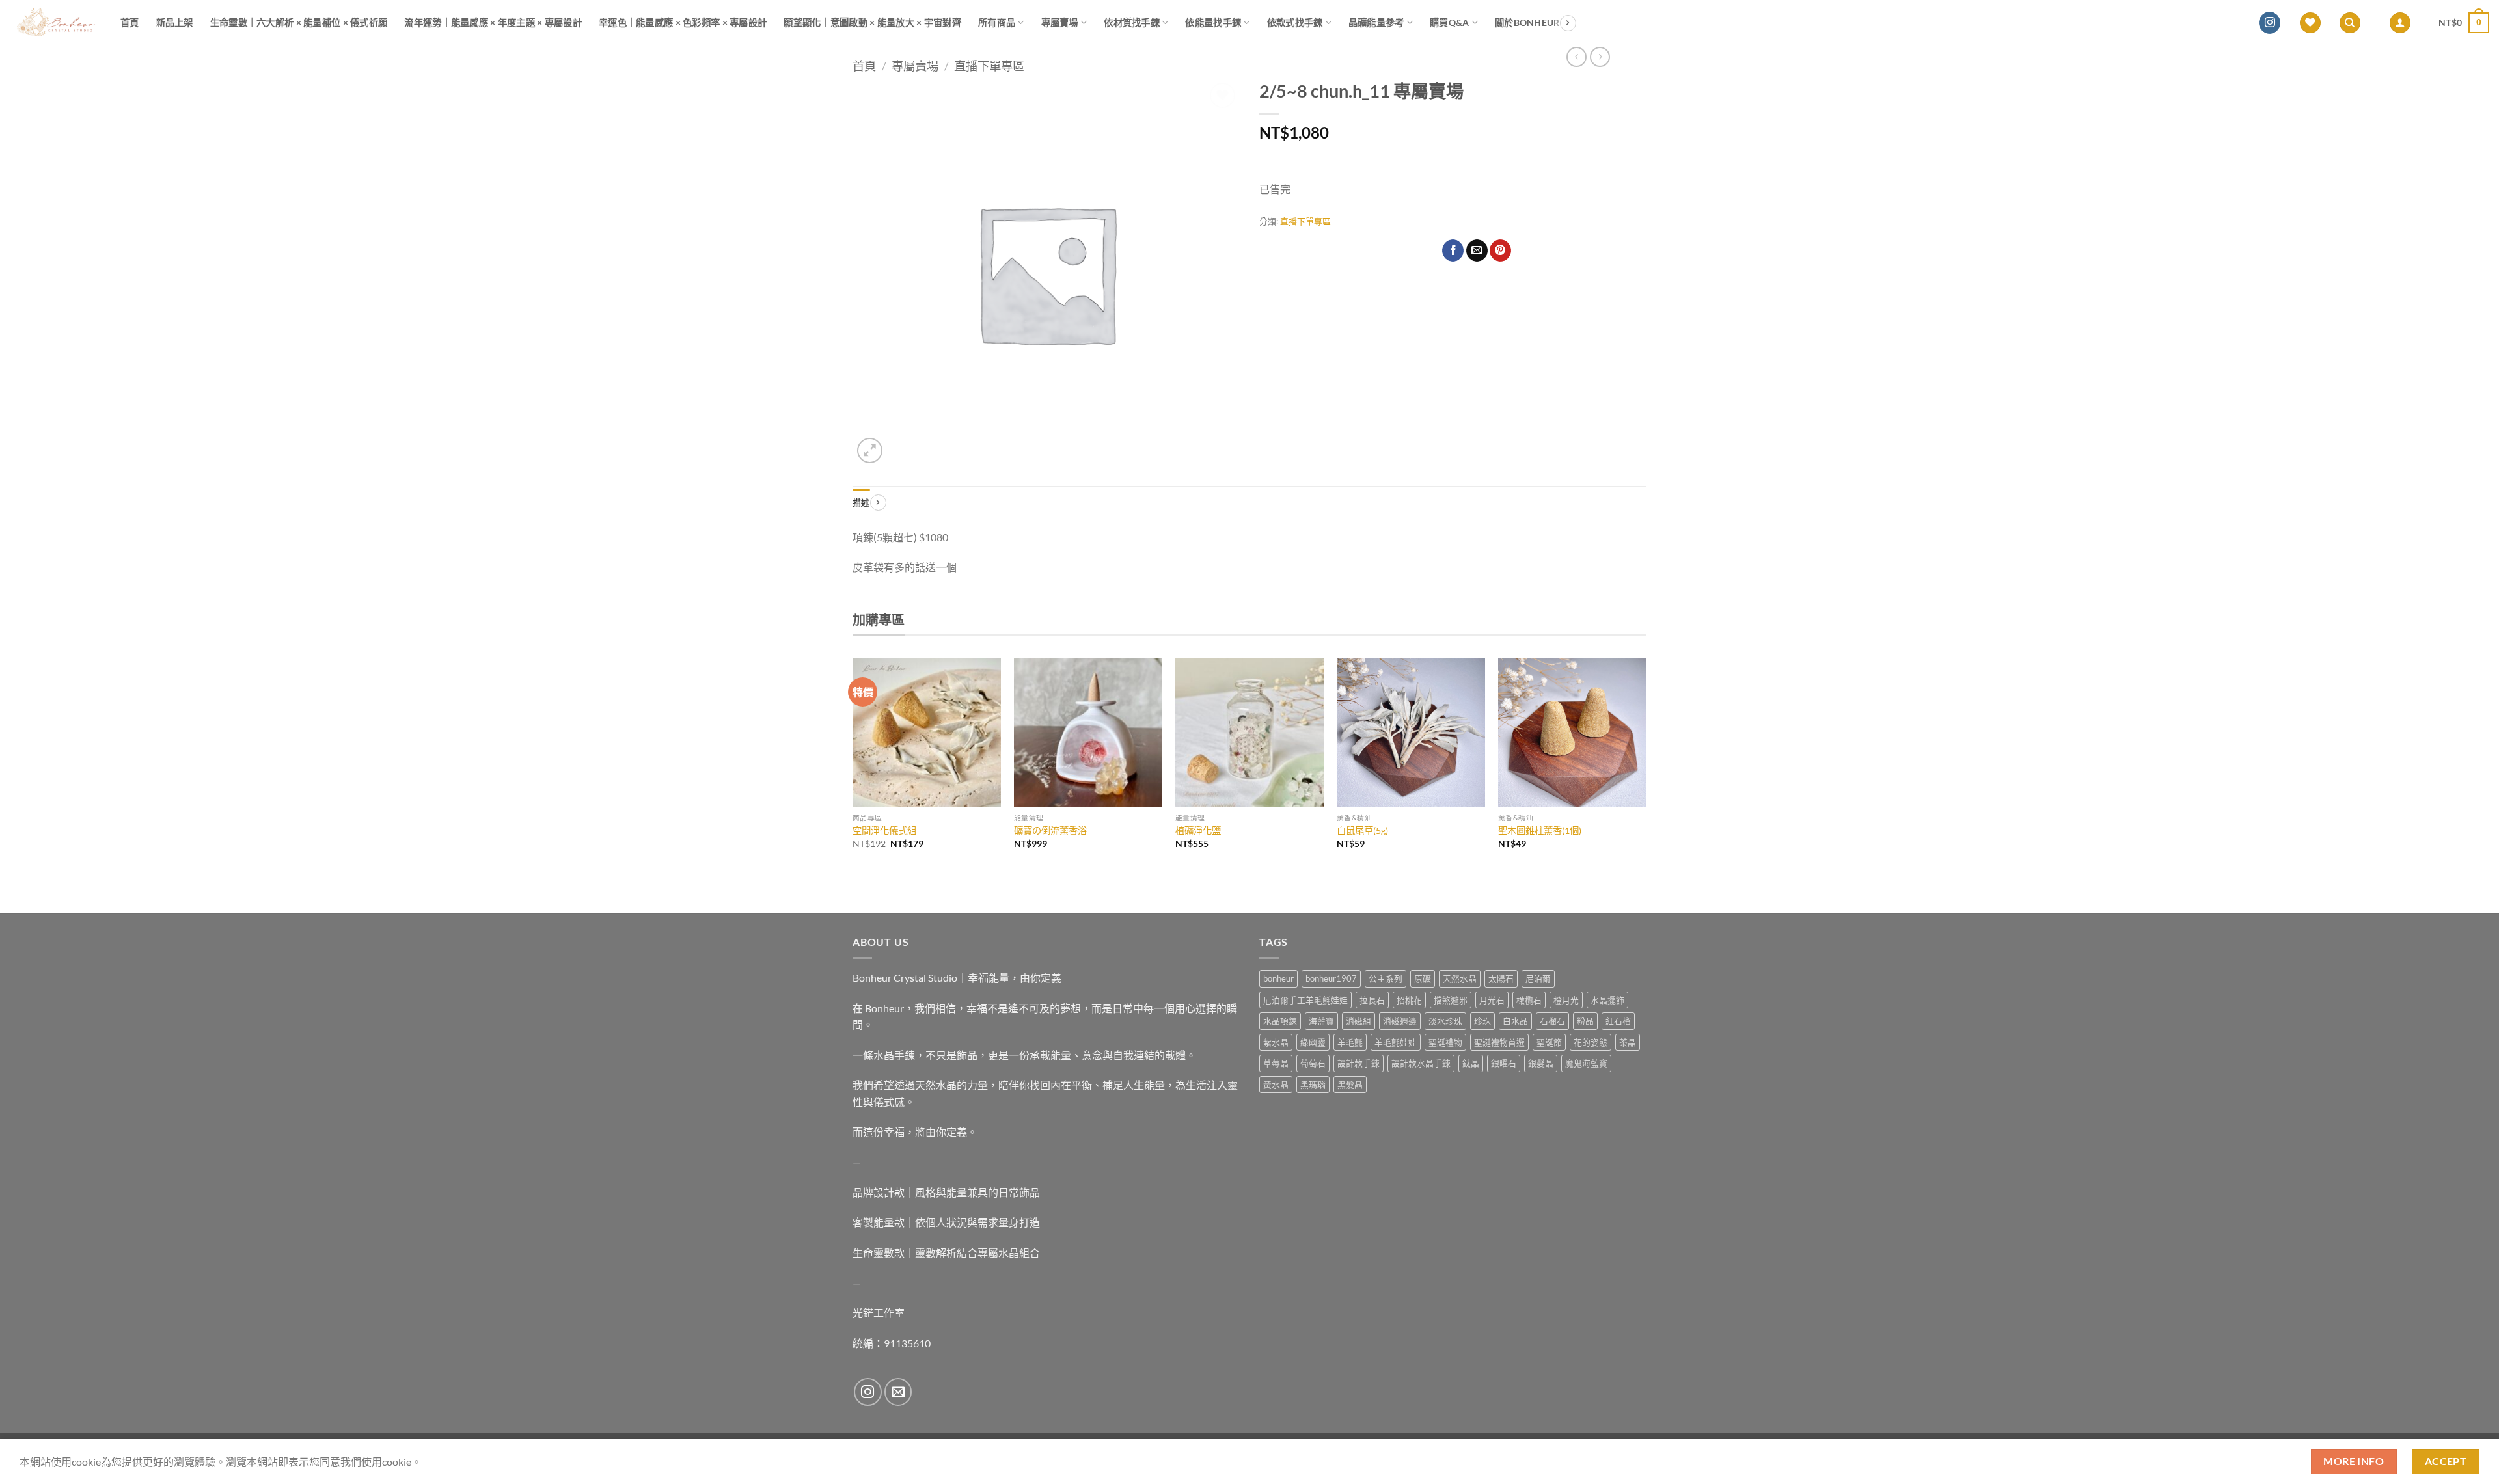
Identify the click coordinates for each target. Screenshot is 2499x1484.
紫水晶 (1276, 1042)
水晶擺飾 (1607, 1000)
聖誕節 (1549, 1042)
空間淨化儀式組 (884, 830)
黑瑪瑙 (1313, 1085)
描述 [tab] (861, 502)
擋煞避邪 (1451, 1000)
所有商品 (997, 22)
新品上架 (175, 22)
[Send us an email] (898, 1392)
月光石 (1492, 1000)
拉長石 (1372, 1000)
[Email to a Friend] (1477, 250)
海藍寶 (1321, 1021)
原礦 (1423, 978)
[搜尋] (2350, 23)
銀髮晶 (1541, 1063)
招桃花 (1409, 1000)
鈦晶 (1471, 1063)
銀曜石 (1504, 1063)
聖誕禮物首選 (1499, 1042)
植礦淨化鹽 (1198, 830)
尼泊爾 (1538, 978)
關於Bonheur (1527, 22)
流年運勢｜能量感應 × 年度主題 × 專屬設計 (493, 22)
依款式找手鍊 (1295, 22)
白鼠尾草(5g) (1362, 830)
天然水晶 (1460, 978)
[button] (2400, 23)
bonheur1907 (1331, 978)
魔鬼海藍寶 (1586, 1063)
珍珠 (1482, 1021)
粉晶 (1585, 1021)
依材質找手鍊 (1132, 22)
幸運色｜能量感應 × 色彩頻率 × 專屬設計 (683, 22)
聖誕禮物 (1445, 1042)
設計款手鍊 (1359, 1063)
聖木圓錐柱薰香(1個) (1540, 830)
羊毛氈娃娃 (1396, 1042)
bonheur (1278, 978)
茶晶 (1628, 1042)
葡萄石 (1313, 1063)
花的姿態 (1591, 1042)
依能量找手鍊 (1213, 22)
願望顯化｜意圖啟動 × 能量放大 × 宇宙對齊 (872, 22)
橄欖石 (1529, 1000)
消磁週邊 (1400, 1021)
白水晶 (1515, 1021)
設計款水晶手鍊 (1421, 1063)
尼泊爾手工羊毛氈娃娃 (1305, 1000)
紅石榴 (1618, 1021)
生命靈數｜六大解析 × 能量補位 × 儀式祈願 (299, 22)
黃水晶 (1276, 1085)
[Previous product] (1600, 57)
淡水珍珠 (1445, 1021)
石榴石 (1552, 1021)
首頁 (130, 22)
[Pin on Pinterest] (1500, 250)
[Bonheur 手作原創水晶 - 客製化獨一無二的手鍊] (55, 23)
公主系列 (1386, 978)
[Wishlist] (2310, 23)
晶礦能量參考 (1376, 22)
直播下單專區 (989, 66)
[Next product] (1577, 57)
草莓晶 (1276, 1063)
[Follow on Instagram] (2270, 23)
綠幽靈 (1313, 1042)
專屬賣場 (1060, 22)
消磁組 (1359, 1021)
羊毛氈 (1350, 1042)
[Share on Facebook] (1453, 250)
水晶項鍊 (1280, 1021)
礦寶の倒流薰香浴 (1050, 830)
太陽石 (1501, 978)
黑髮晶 (1350, 1085)
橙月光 (1566, 1000)
